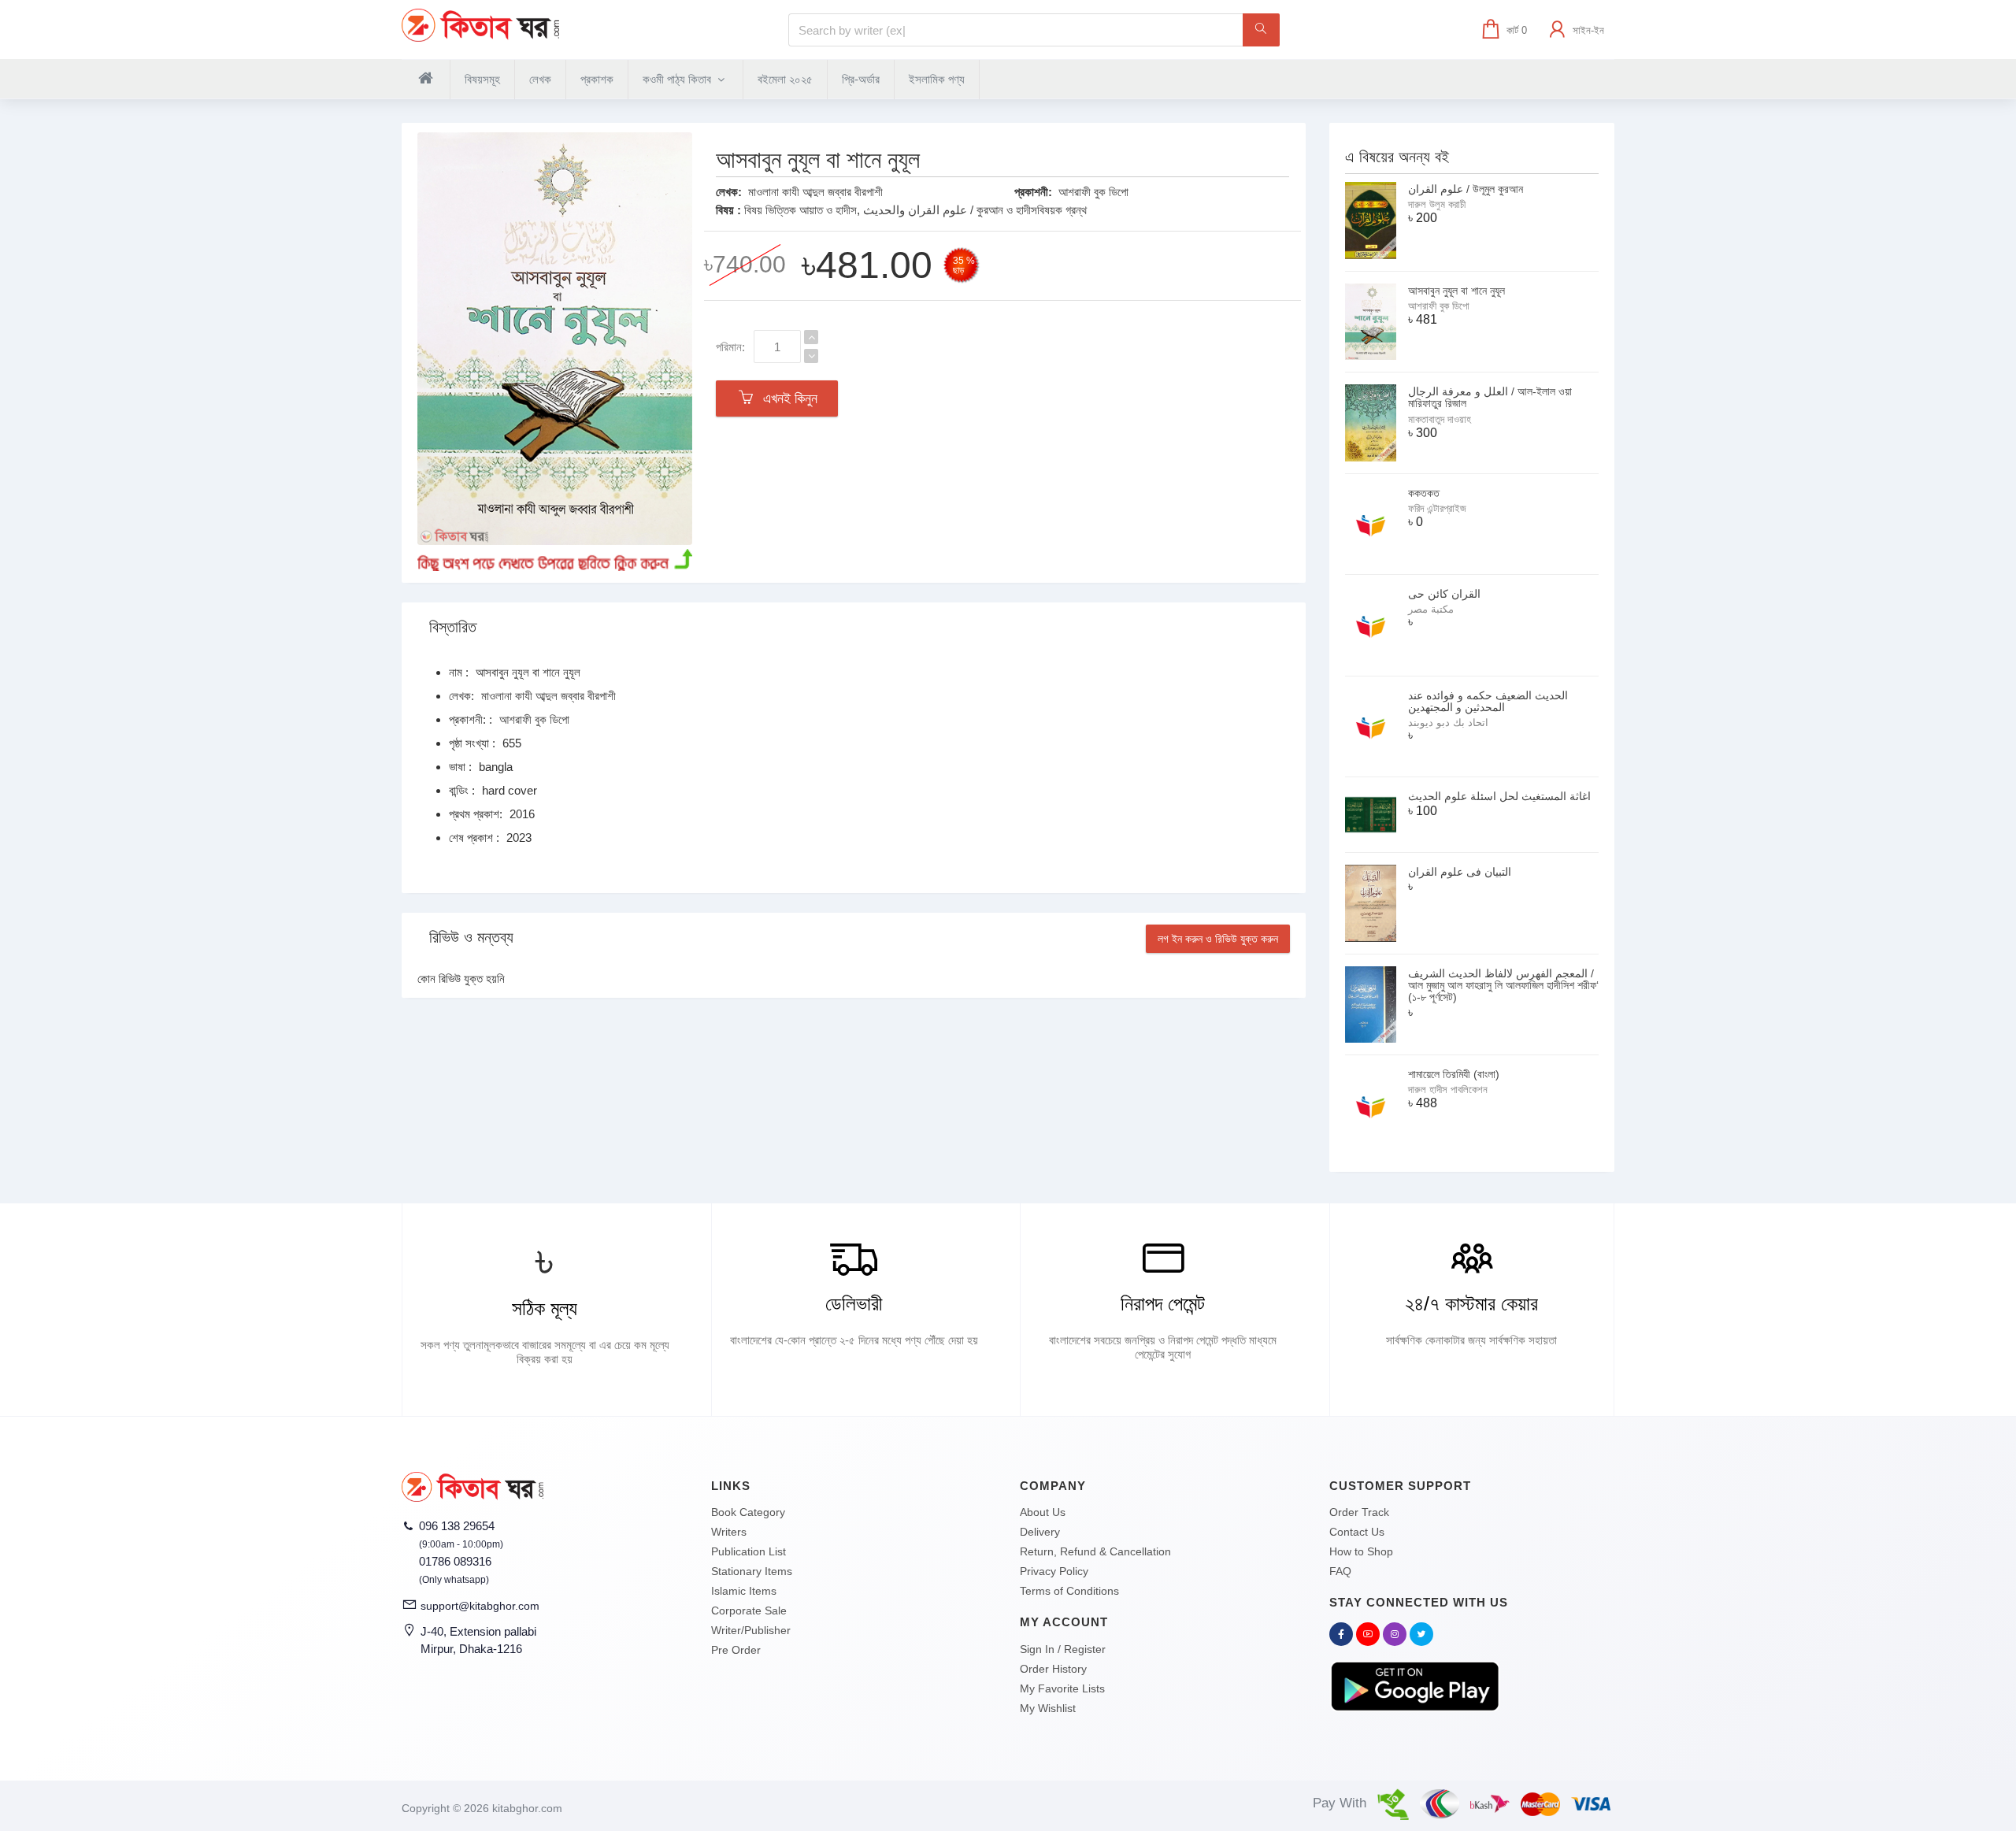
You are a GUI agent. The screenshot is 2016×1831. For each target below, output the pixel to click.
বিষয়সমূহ (482, 79)
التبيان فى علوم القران (1460, 872)
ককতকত (1424, 493)
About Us (1043, 1512)
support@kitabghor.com (480, 1606)
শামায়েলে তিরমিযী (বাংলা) (1454, 1074)
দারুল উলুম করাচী (1437, 204)
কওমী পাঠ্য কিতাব (678, 79)
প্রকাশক (597, 79)
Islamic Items (744, 1591)
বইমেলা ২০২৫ (785, 79)
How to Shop (1361, 1551)
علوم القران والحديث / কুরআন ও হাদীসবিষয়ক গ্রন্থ (975, 210)
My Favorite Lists (1062, 1688)
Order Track (1359, 1512)
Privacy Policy (1054, 1571)
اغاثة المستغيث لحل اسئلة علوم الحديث (1499, 796)
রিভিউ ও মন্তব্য (471, 937)
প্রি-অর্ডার (861, 79)
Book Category (748, 1512)
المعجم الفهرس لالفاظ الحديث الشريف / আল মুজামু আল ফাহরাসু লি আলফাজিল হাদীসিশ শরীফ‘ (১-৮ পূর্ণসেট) (1503, 986)
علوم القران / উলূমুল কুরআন (1466, 189)
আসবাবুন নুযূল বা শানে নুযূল (1456, 291)
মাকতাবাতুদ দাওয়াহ (1440, 419)
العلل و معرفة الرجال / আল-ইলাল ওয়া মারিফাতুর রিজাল (1490, 397)
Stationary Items (752, 1571)
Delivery (1040, 1532)
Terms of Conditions (1069, 1591)
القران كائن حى (1444, 594)
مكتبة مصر (1431, 609)
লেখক (540, 79)
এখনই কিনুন (786, 398)
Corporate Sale (749, 1610)
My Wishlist (1048, 1708)
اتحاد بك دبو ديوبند (1448, 723)
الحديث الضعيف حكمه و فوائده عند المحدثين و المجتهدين (1488, 701)
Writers (729, 1532)
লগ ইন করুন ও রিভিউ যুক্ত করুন (1218, 939)
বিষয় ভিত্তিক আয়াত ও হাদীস (800, 210)
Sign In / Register (1063, 1649)
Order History (1053, 1669)
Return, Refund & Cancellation (1095, 1551)
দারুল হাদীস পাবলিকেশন (1448, 1090)
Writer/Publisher (751, 1630)
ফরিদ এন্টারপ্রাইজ (1437, 508)
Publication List (749, 1551)
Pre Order (736, 1650)
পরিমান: (730, 347)
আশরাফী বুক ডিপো (1093, 192)
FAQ (1340, 1571)
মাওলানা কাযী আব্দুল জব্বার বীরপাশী (815, 192)
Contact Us (1357, 1532)
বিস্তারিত (453, 627)
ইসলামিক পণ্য (937, 79)
